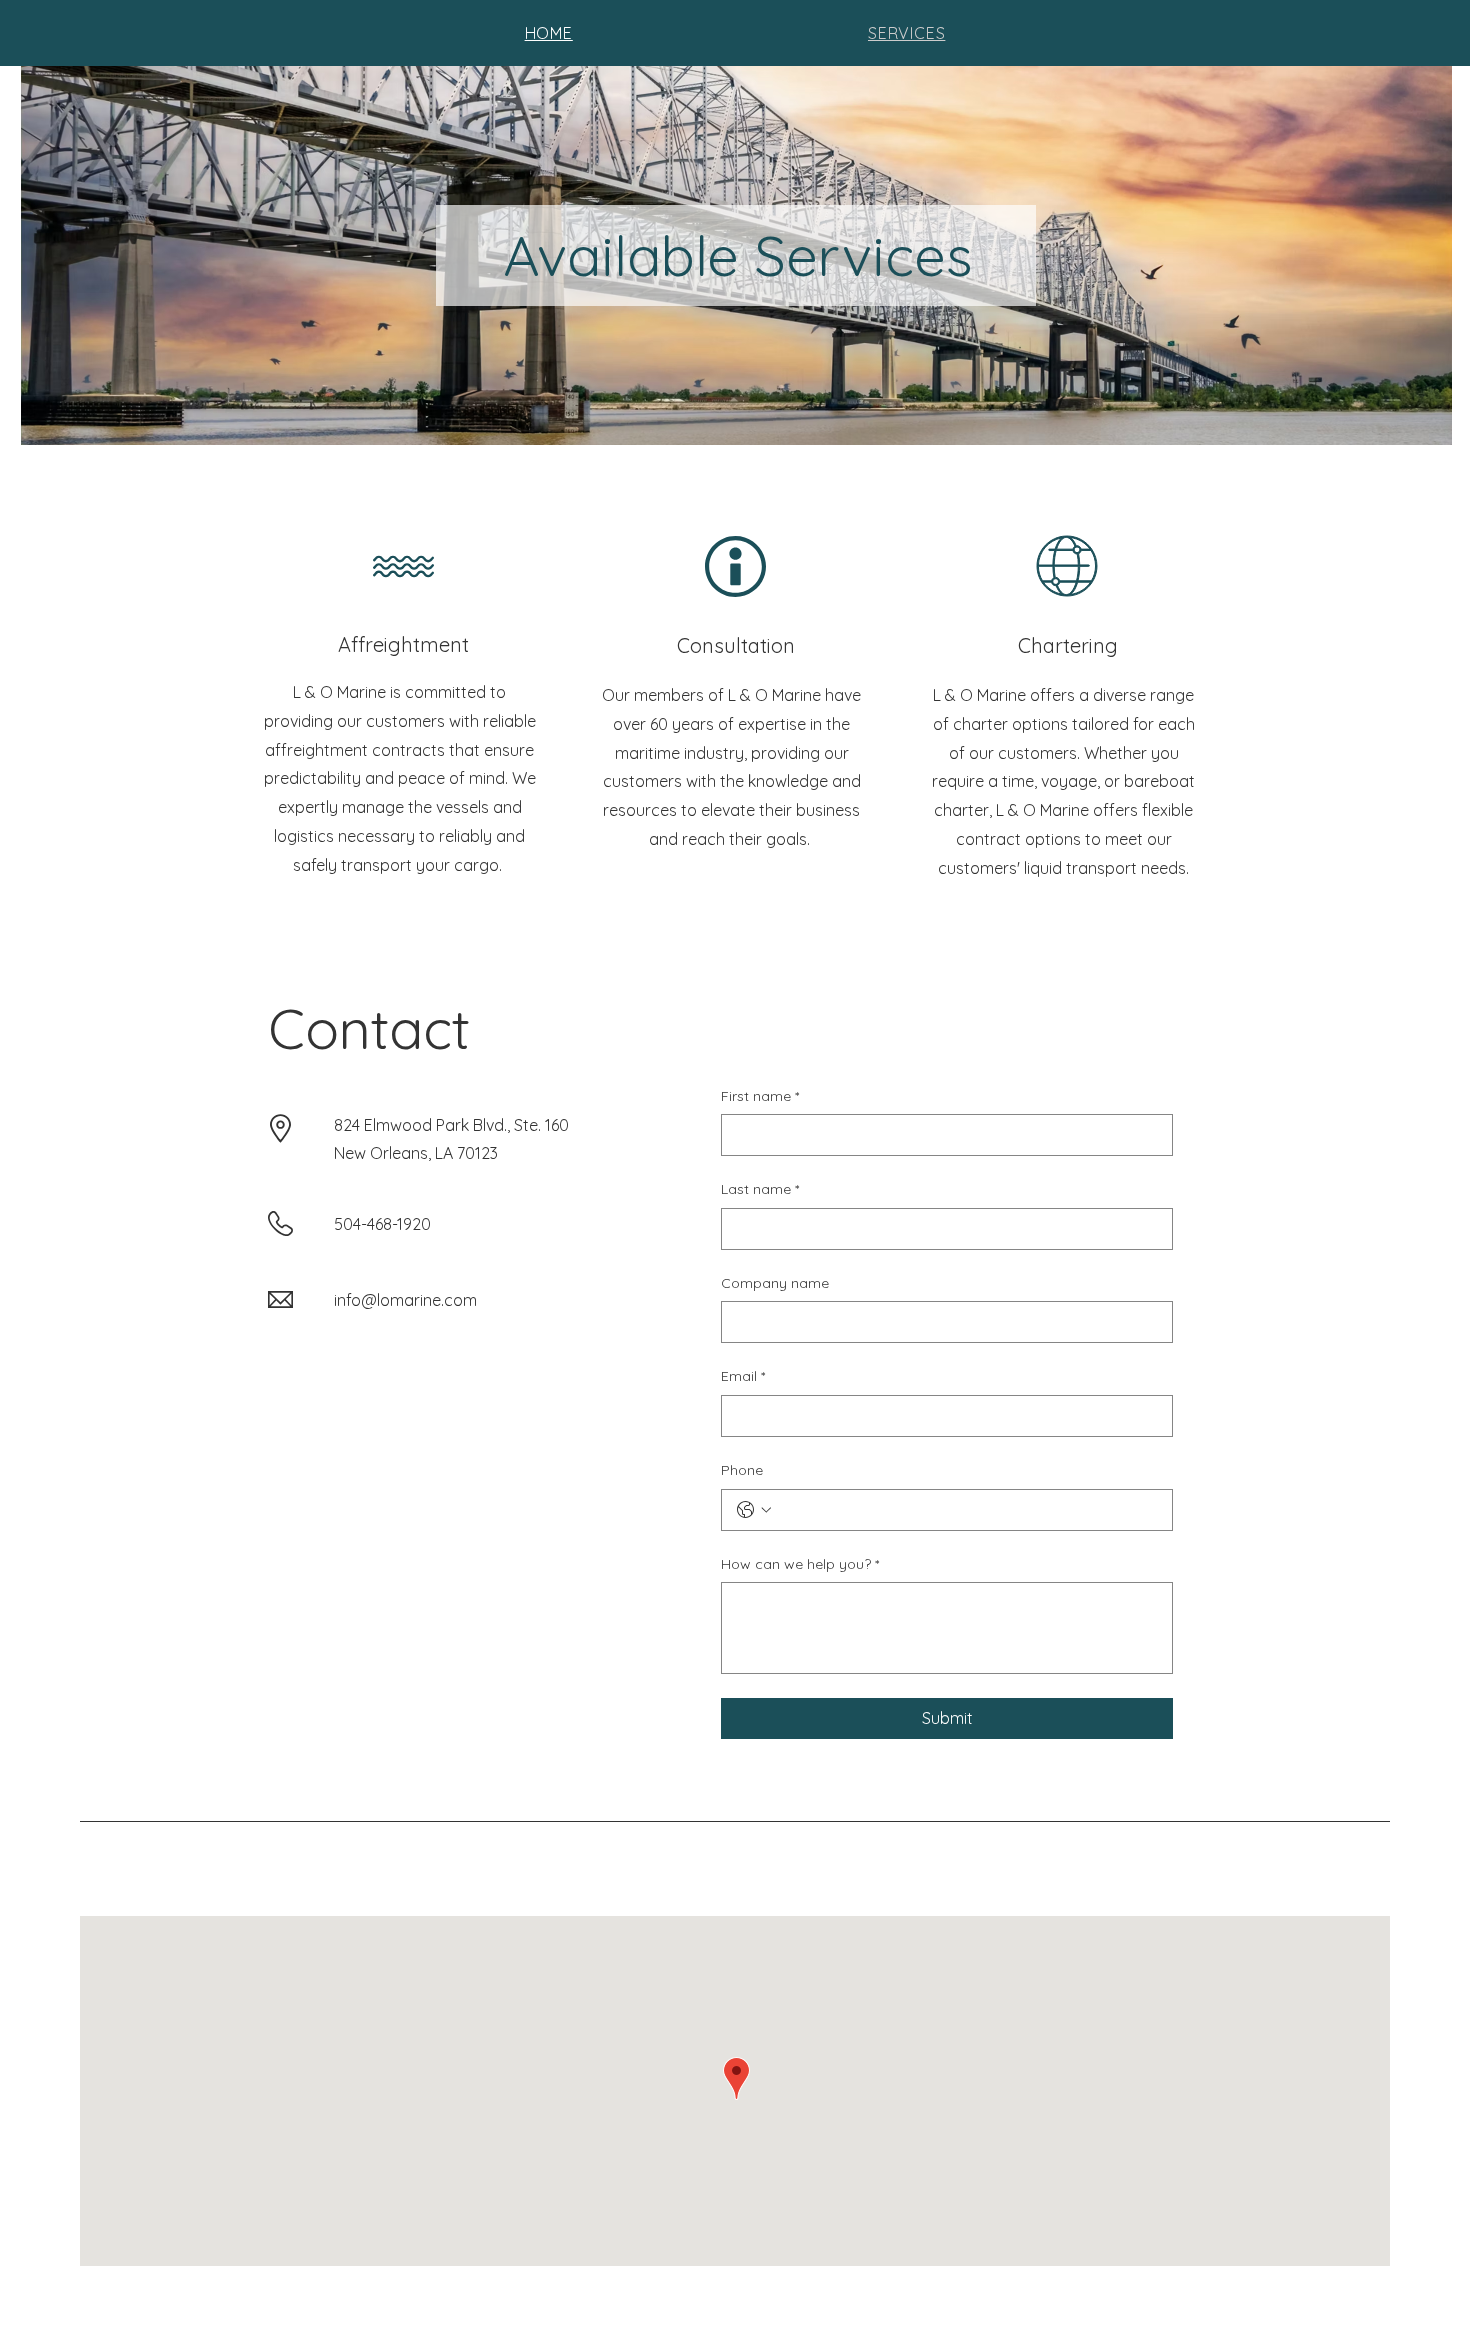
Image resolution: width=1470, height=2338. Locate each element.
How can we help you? (800, 1564)
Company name (775, 1283)
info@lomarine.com (405, 1300)
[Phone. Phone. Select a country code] (754, 1510)
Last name (760, 1189)
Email (743, 1376)
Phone (742, 1470)
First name (760, 1096)
